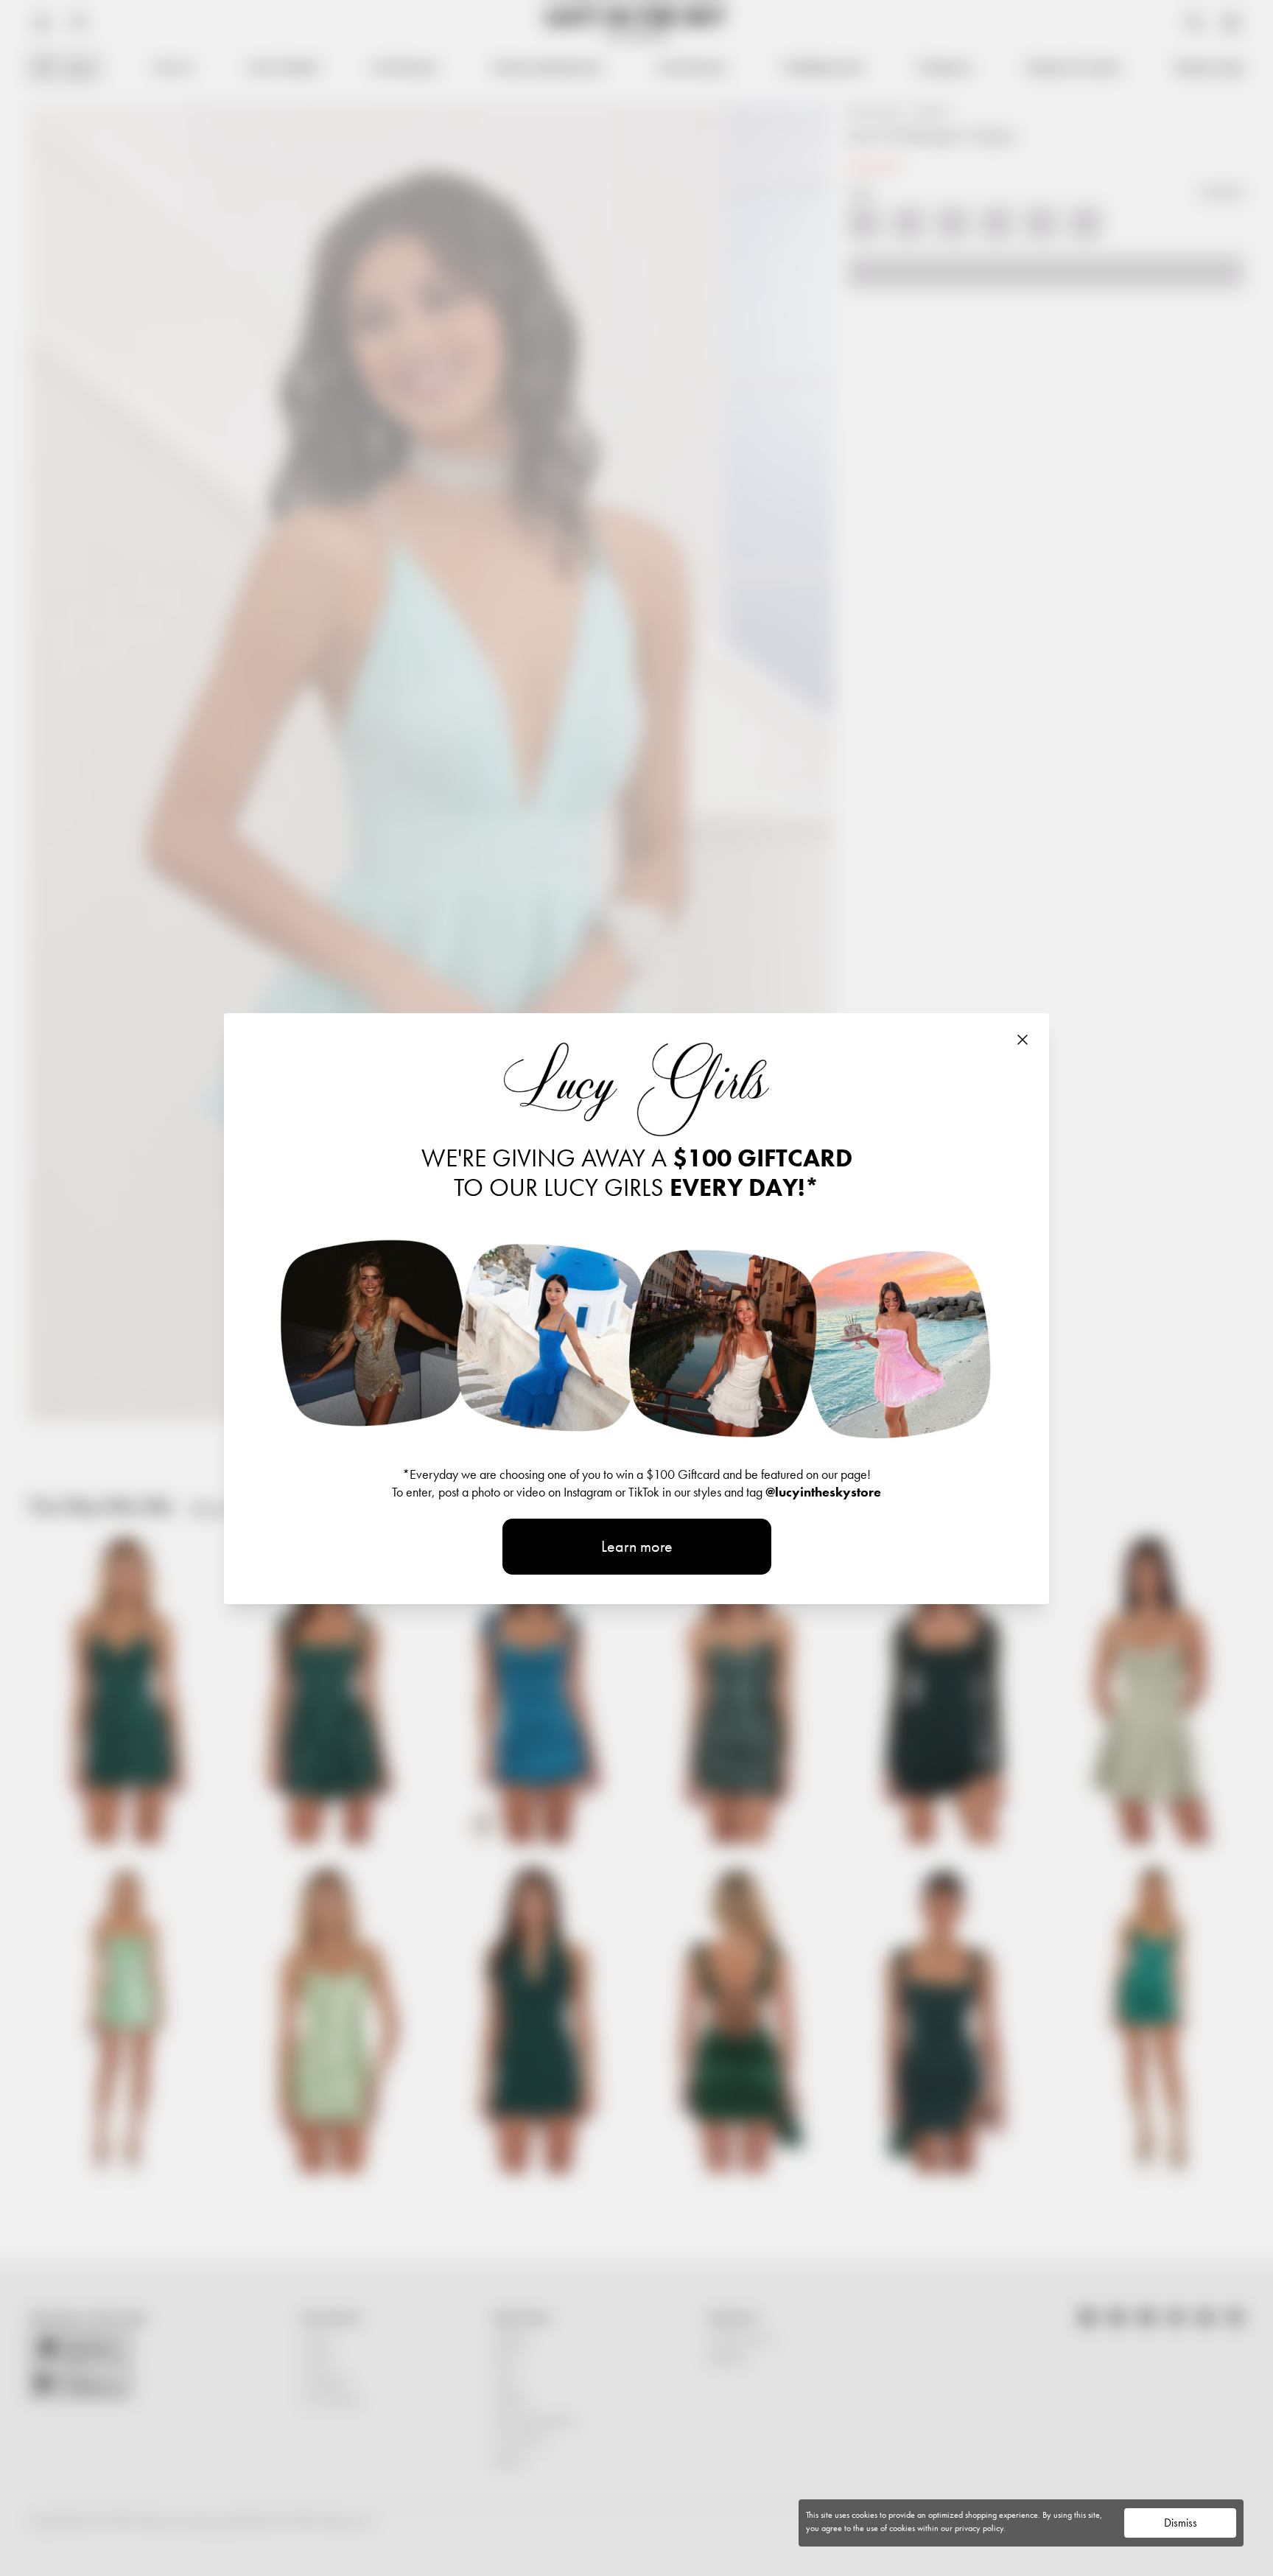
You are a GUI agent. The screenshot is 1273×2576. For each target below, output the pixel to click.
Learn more (637, 1546)
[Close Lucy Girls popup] (1023, 1040)
